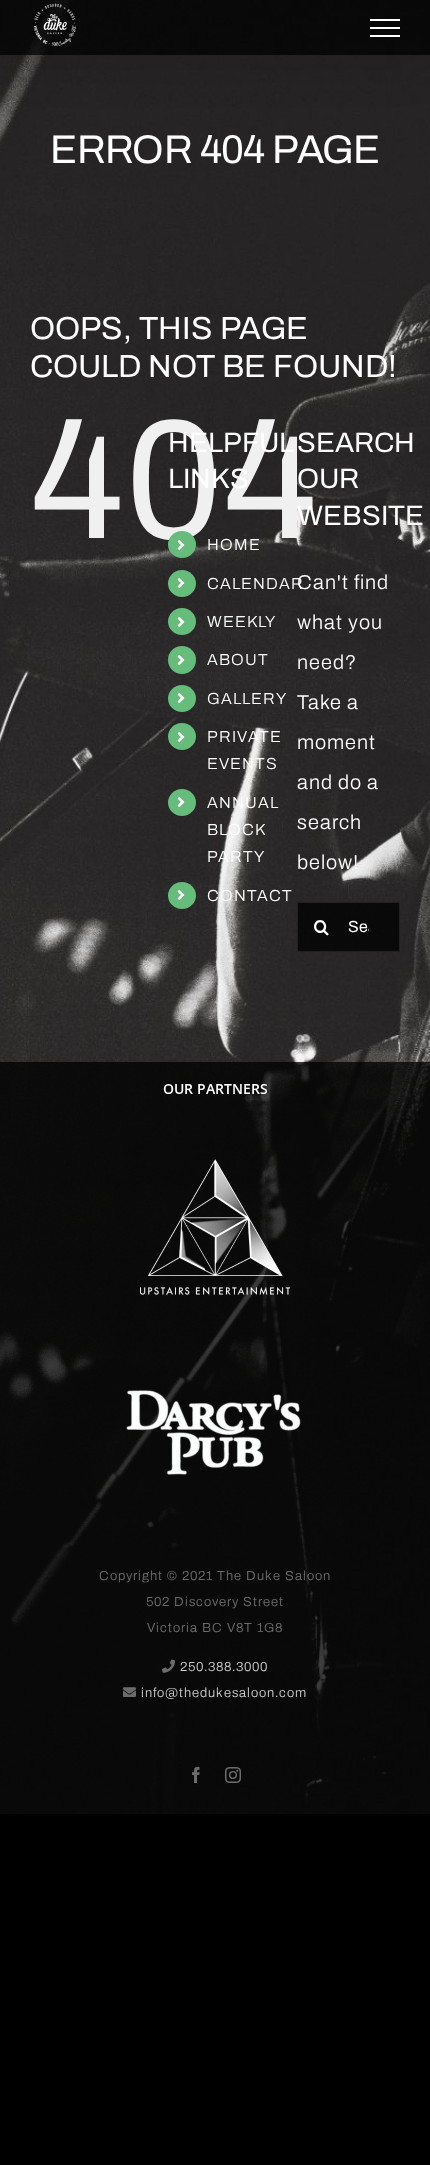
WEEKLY (241, 621)
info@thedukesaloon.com (224, 1693)
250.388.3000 (224, 1667)
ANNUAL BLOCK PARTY (243, 829)
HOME (234, 544)
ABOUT (238, 659)
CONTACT (250, 895)
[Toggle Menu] (385, 28)
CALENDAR (255, 583)
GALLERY (247, 698)
